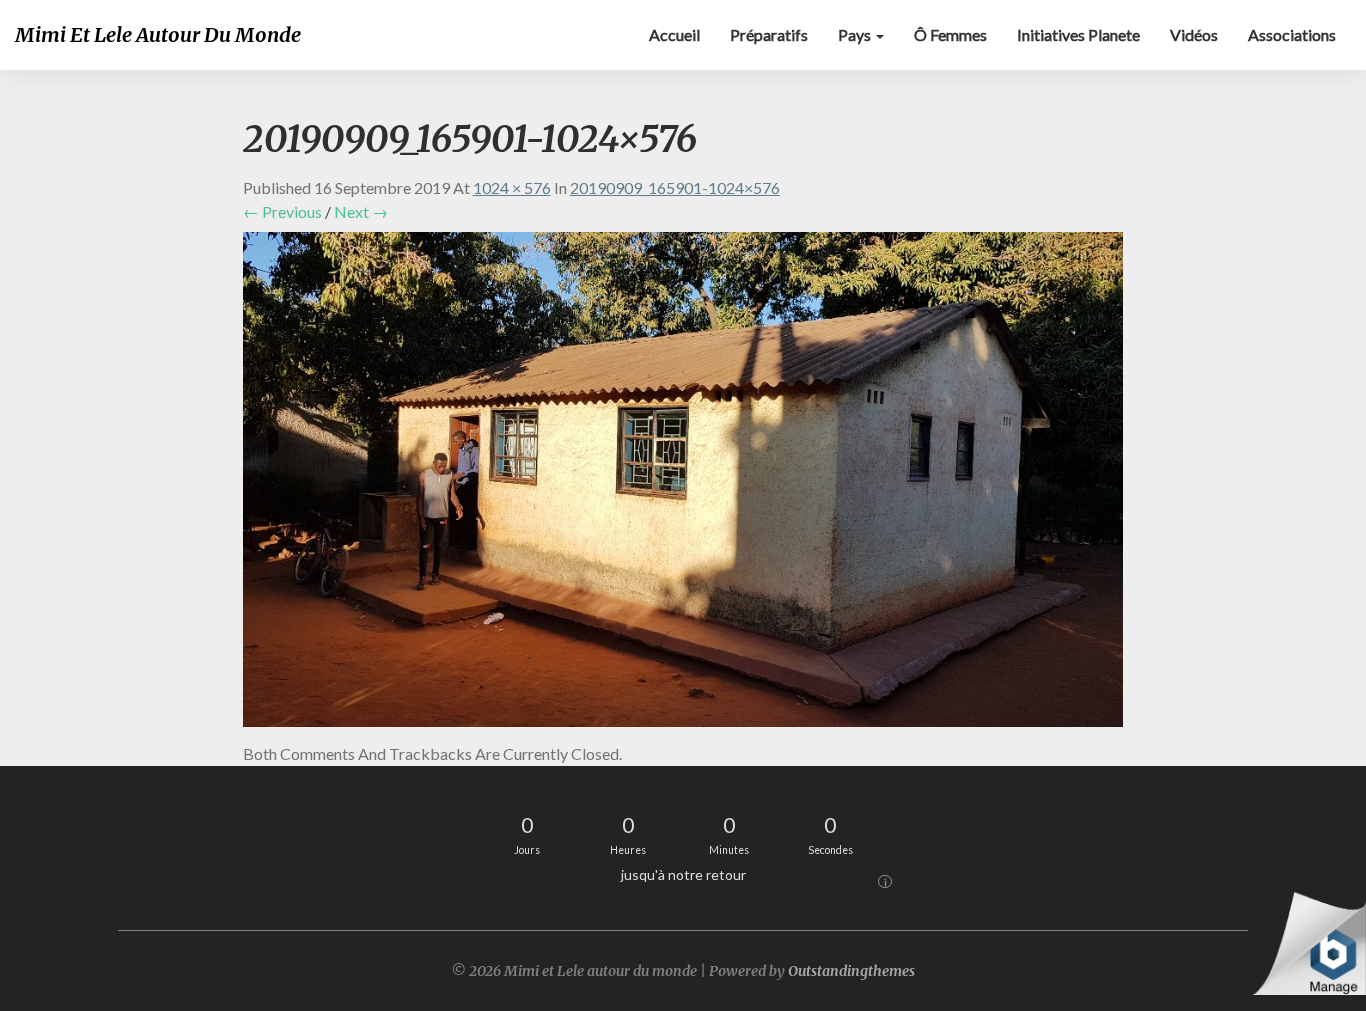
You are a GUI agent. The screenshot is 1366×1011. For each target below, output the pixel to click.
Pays (856, 34)
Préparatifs (769, 34)
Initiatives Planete (1078, 34)
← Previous (282, 211)
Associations (1292, 34)
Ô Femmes (950, 34)
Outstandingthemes (851, 971)
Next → (361, 211)
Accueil (674, 34)
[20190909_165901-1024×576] (683, 484)
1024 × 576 (512, 187)
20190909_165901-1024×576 (675, 187)
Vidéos (1194, 34)
